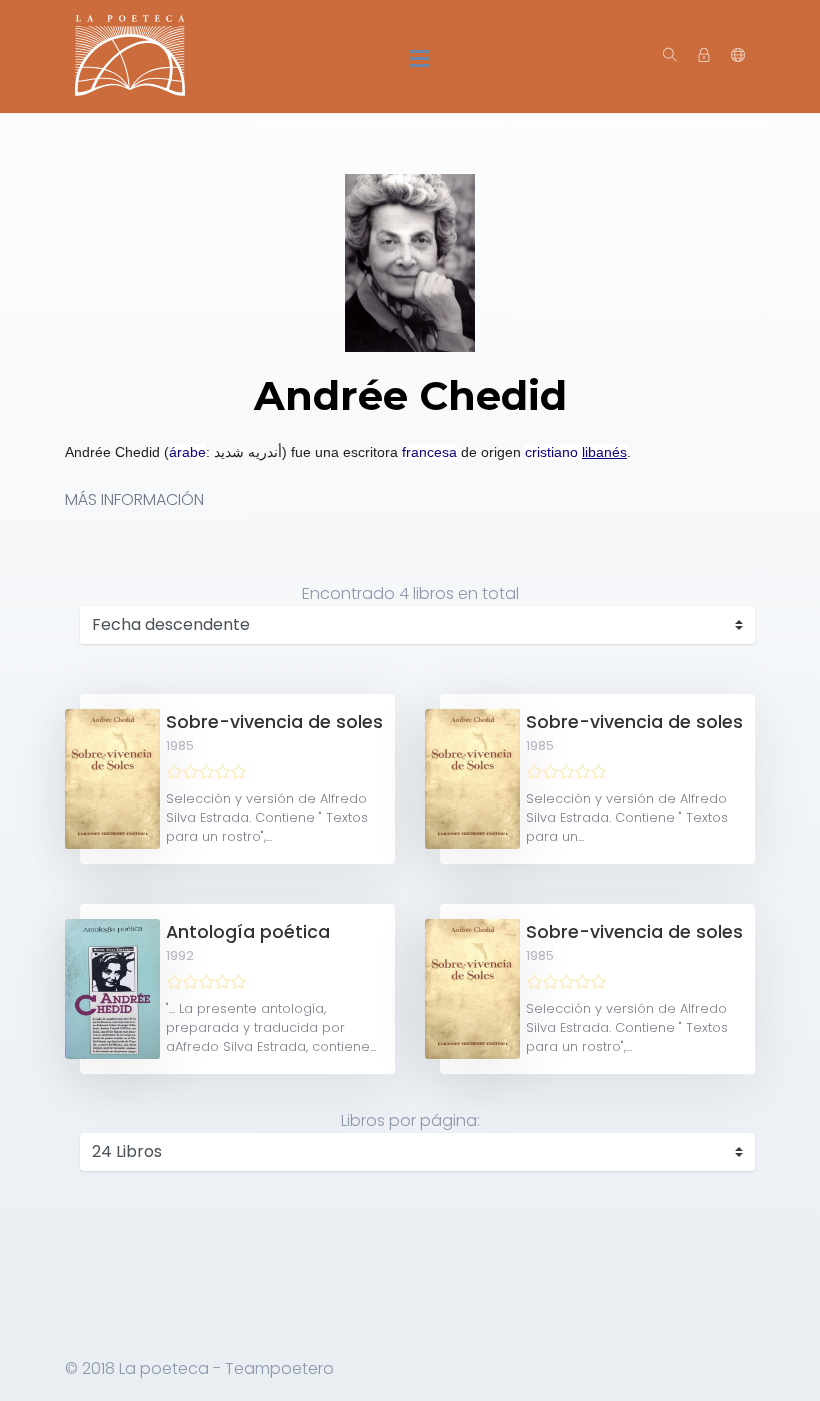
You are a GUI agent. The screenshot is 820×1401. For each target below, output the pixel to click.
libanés (604, 452)
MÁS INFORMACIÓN (134, 499)
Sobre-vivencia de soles (274, 722)
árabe (187, 452)
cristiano (551, 452)
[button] (738, 56)
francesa (429, 452)
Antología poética (248, 932)
